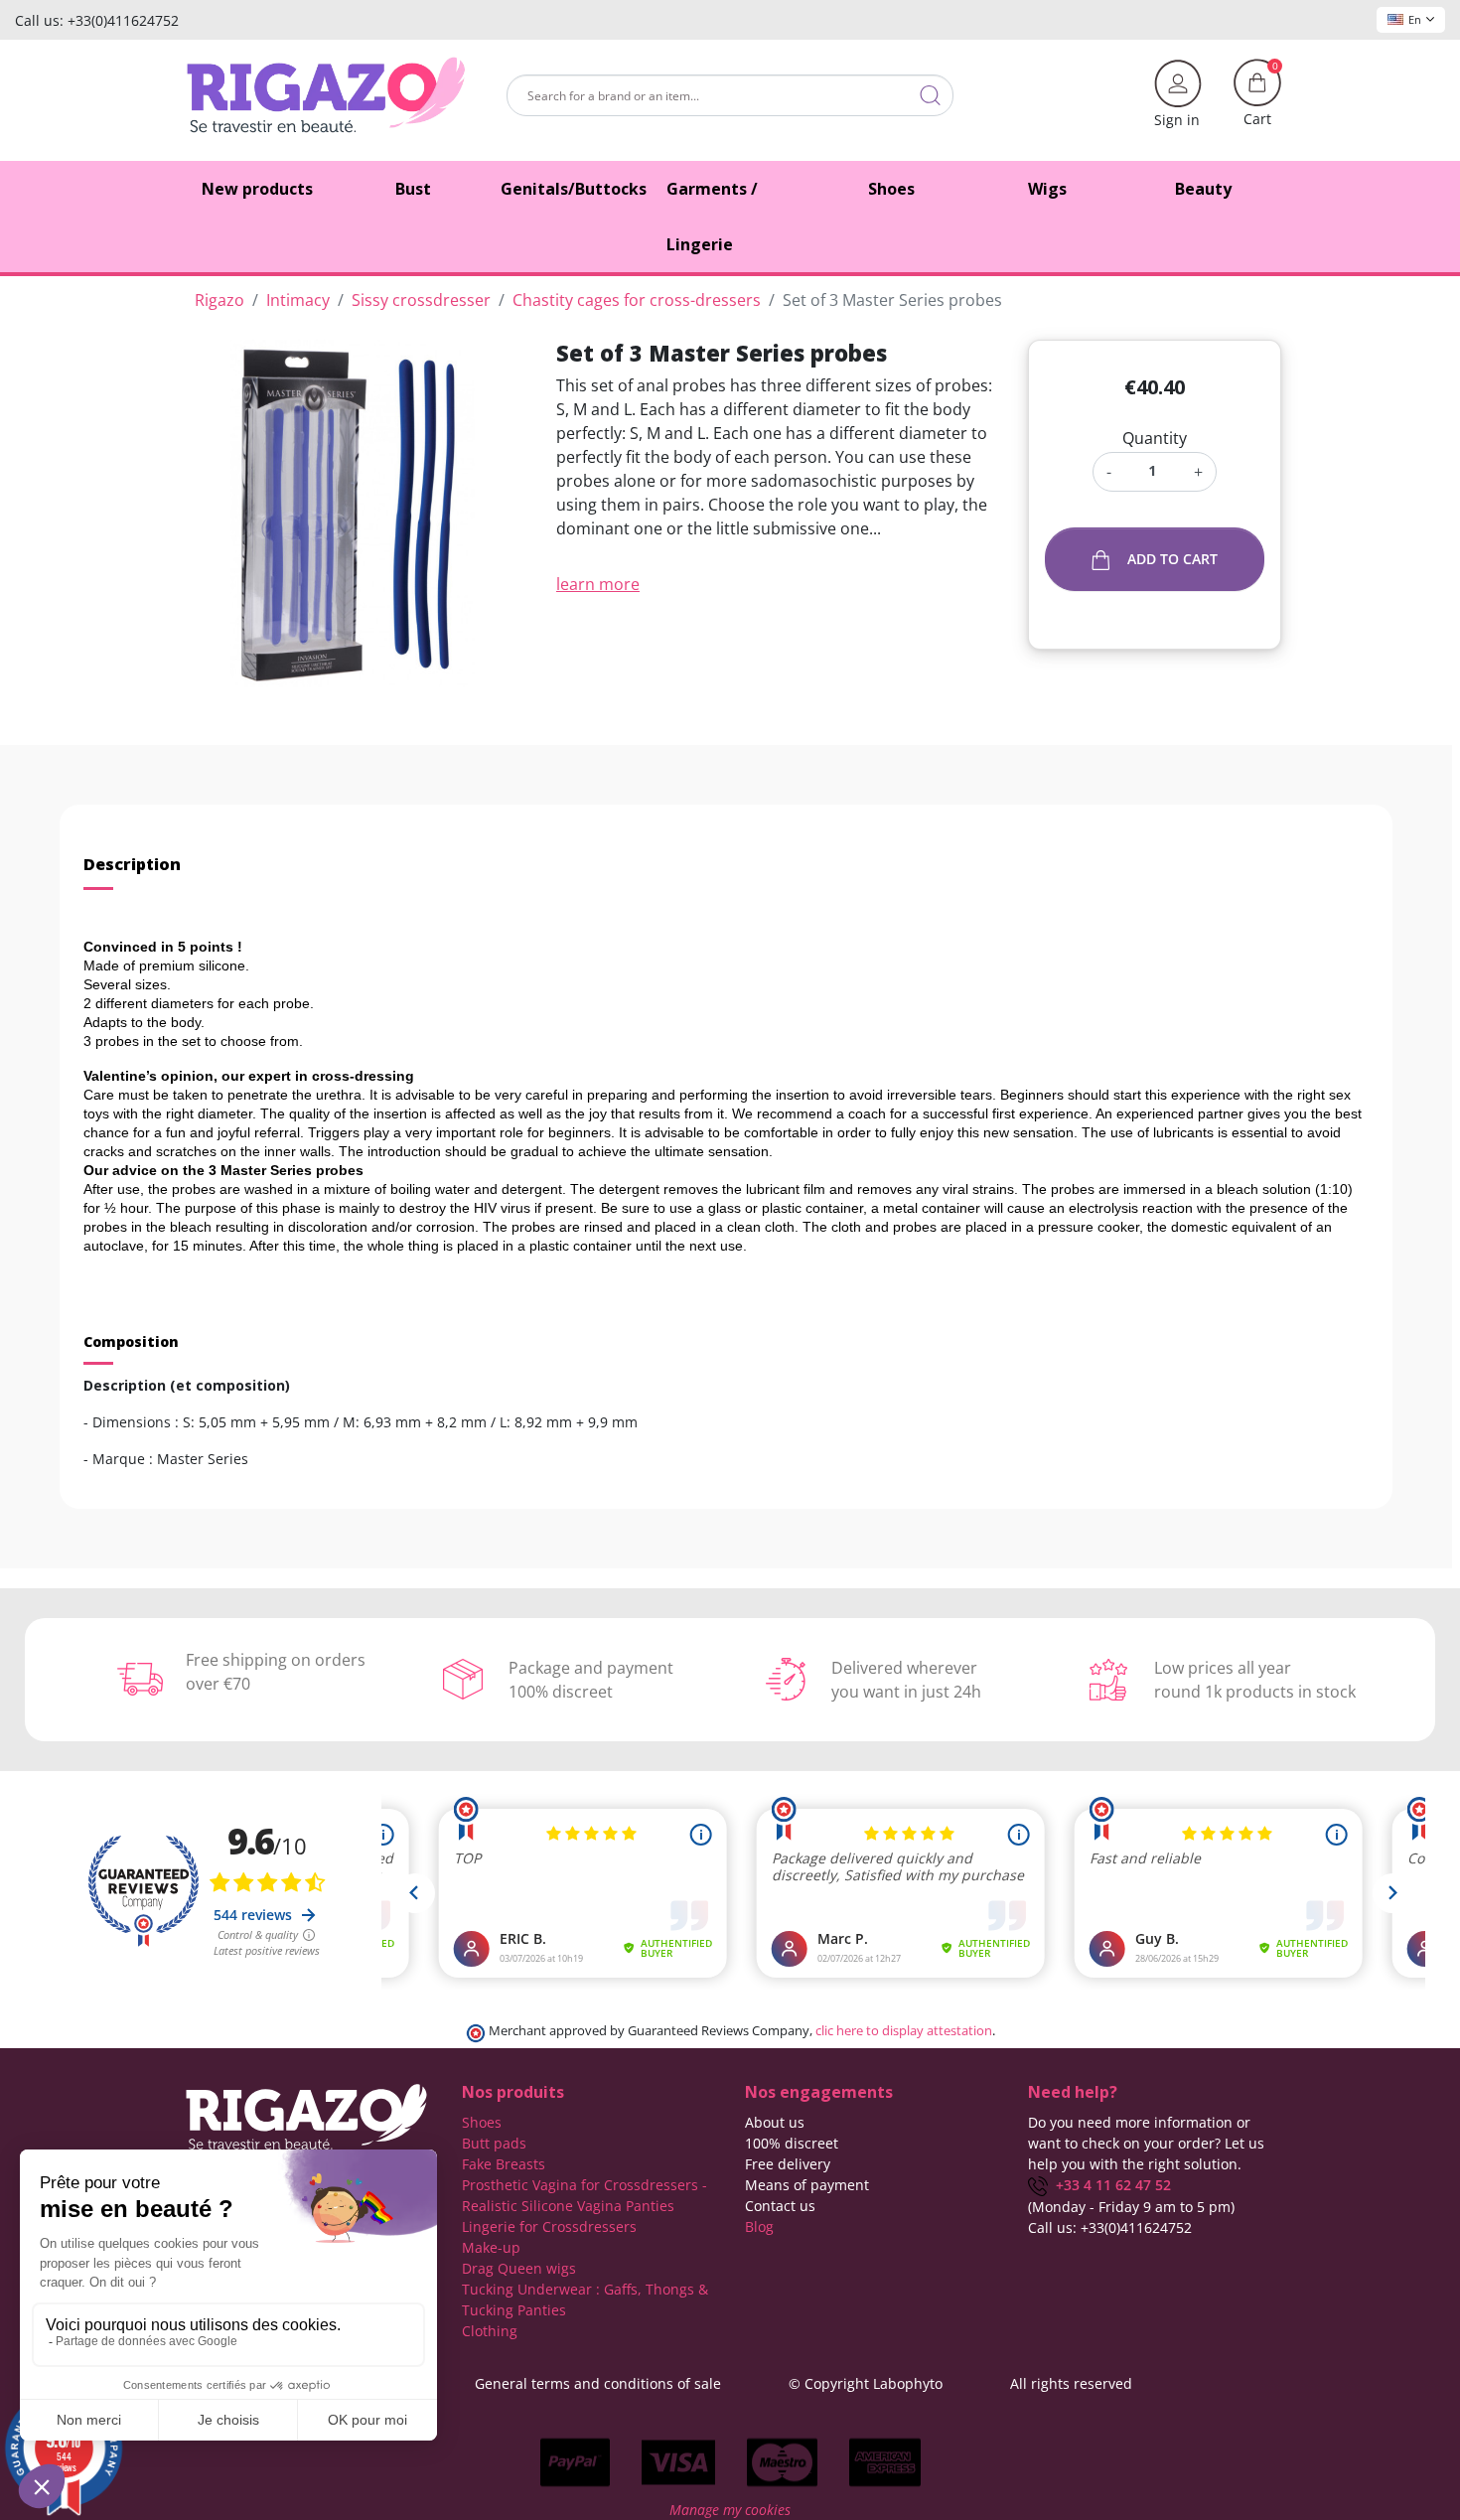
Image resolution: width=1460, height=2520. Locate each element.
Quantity (1155, 438)
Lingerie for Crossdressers (549, 2226)
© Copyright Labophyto (866, 2383)
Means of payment (807, 2185)
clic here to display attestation (904, 2031)
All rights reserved (1071, 2383)
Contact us (780, 2206)
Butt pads (494, 2143)
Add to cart (1172, 559)
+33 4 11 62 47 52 (1109, 2185)
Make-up (491, 2247)
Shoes (482, 2122)
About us (775, 2122)
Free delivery (788, 2164)
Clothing (490, 2331)
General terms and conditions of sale (598, 2383)
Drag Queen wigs (519, 2268)
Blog (759, 2226)
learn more (598, 584)
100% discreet (792, 2143)
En (1415, 19)
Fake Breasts (504, 2164)
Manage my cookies (730, 2510)
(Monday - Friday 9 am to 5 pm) (1131, 2207)
